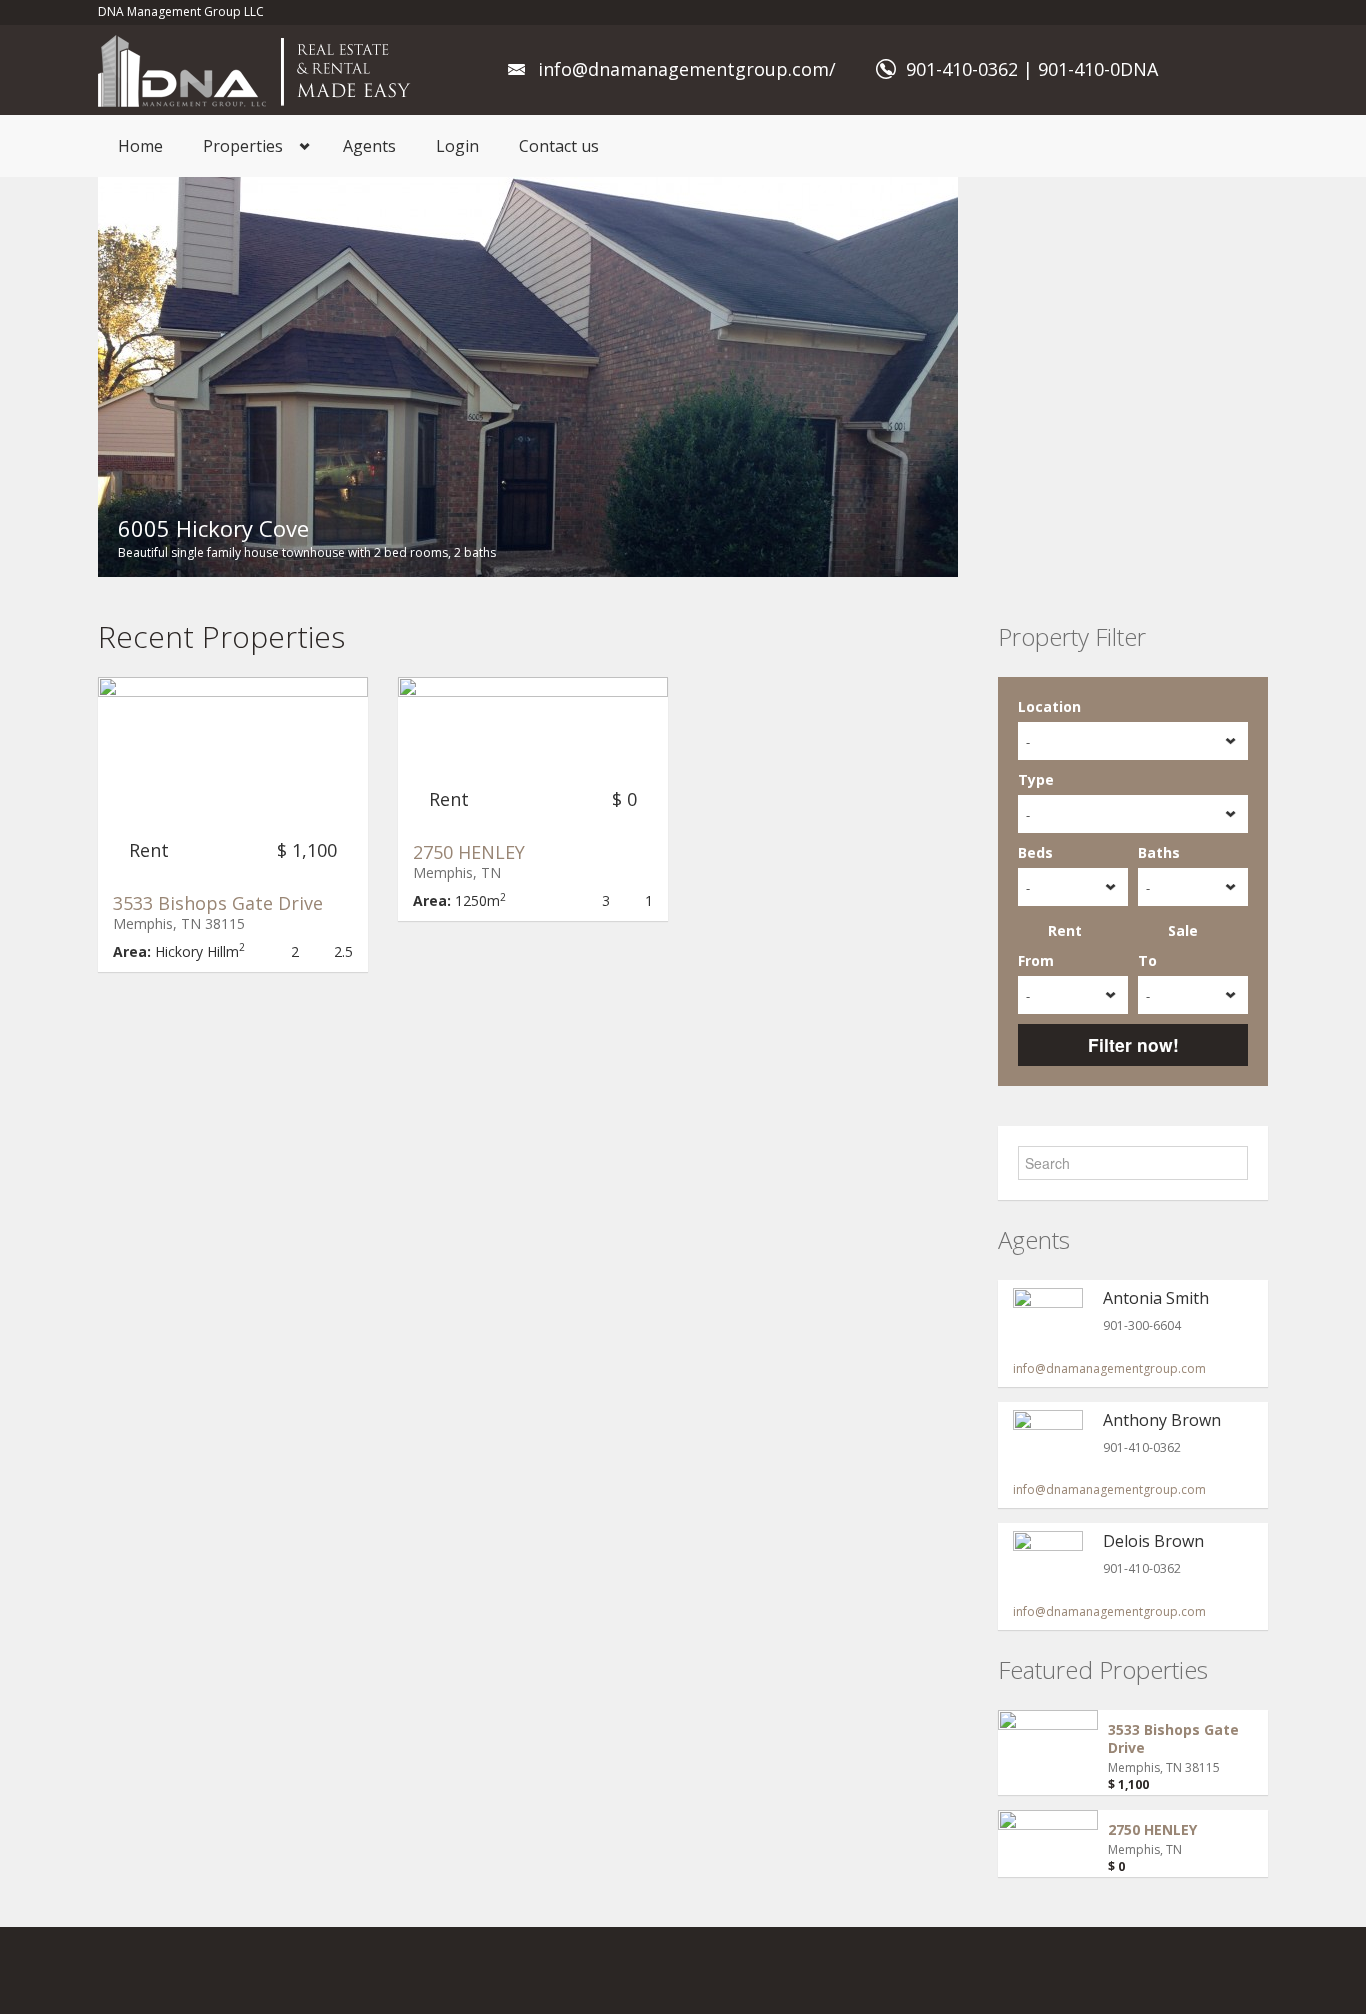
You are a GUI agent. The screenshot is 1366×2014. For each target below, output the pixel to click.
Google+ (1113, 1970)
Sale (1183, 930)
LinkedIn (1162, 1970)
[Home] (259, 69)
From (1036, 960)
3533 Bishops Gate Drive (218, 903)
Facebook (1023, 1970)
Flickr (1064, 1970)
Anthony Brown (1162, 1420)
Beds (1035, 852)
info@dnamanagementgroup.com (1109, 1368)
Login (457, 146)
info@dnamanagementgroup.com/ (687, 69)
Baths (1159, 852)
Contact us (559, 146)
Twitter (1210, 1970)
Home (140, 146)
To (1147, 960)
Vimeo (1257, 1970)
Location (1049, 706)
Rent (1065, 930)
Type (1036, 779)
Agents (369, 146)
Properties (243, 146)
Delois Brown (1153, 1541)
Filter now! (1133, 1044)
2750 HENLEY (469, 852)
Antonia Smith (1156, 1298)
